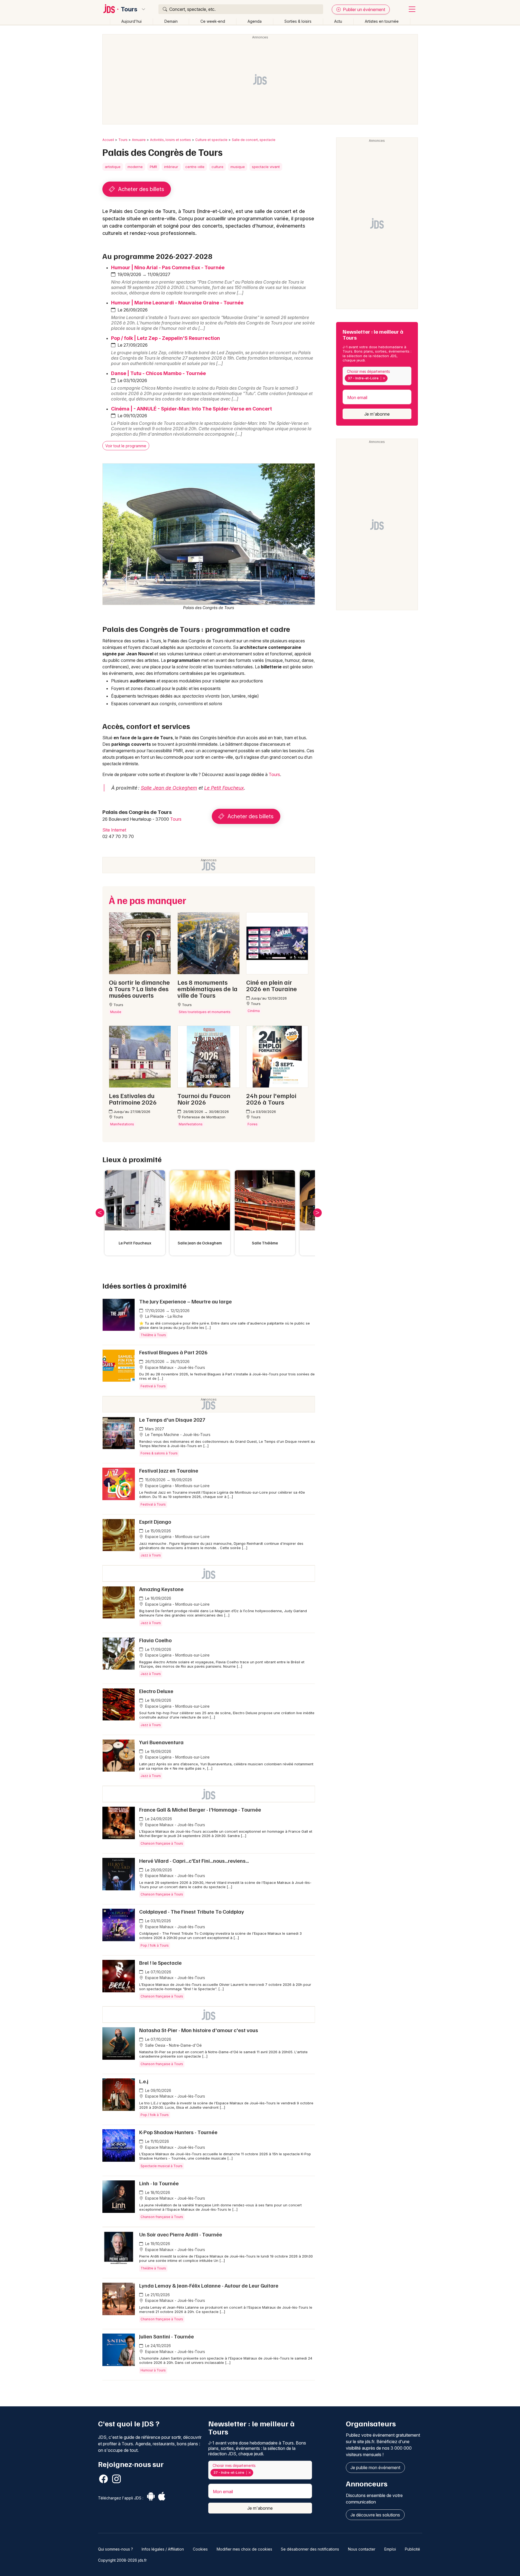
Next (317, 1213)
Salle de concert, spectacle (254, 140)
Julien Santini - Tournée (167, 2336)
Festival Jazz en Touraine (169, 1470)
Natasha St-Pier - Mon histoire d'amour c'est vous (199, 2030)
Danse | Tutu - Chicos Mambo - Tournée (158, 373)
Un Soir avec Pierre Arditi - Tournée (181, 2234)
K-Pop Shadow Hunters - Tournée (178, 2132)
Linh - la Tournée (159, 2183)
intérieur (171, 167)
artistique (113, 167)
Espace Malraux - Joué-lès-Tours (175, 1367)
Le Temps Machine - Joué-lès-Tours (177, 1435)
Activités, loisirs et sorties (170, 140)
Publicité (412, 2549)
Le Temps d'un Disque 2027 (172, 1420)
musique (238, 167)
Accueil (108, 140)
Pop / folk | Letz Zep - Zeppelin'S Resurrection (165, 338)
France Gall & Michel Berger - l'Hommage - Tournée (200, 1809)
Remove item (384, 378)
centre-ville (195, 167)
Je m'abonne (377, 414)
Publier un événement (363, 9)
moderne (135, 167)
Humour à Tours (153, 2370)
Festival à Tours (153, 1386)
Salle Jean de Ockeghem (169, 788)
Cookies (200, 2549)
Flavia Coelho (155, 1640)
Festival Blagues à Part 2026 (173, 1352)
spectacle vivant (266, 167)
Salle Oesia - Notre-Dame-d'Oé (173, 2045)
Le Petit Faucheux (224, 788)
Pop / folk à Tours (155, 1945)
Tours (129, 9)
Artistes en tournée (382, 21)
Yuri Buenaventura (161, 1742)
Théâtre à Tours (153, 1335)
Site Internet (114, 830)
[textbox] (390, 378)
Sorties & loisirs (298, 21)
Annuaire (139, 140)
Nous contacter (362, 2549)
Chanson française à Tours (162, 1843)
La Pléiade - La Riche (163, 1316)
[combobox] (377, 376)
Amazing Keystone (161, 1589)
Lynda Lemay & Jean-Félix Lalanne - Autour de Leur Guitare (209, 2285)
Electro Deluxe (156, 1691)
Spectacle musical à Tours (162, 2166)
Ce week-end (213, 21)
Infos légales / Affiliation (163, 2549)
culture (217, 167)
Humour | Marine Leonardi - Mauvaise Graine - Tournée (177, 303)
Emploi (390, 2549)
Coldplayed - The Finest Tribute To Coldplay (192, 1911)
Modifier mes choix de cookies (244, 2549)
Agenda (255, 21)
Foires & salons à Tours (159, 1453)
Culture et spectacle (211, 140)
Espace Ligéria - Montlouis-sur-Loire (177, 1486)
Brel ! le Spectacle (160, 1963)
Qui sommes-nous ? (116, 2549)
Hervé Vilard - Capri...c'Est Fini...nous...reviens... (194, 1861)
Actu (338, 21)
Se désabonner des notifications (310, 2549)
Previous (100, 1213)
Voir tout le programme (126, 446)
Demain (171, 21)
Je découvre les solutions (375, 2515)
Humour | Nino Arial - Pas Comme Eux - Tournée (168, 267)
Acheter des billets (140, 189)
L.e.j (144, 2081)
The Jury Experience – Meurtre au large (186, 1301)
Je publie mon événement (375, 2467)
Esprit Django (155, 1522)
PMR (153, 167)
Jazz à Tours (151, 1555)
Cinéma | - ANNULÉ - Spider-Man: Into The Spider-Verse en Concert (191, 409)
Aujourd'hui (131, 21)
